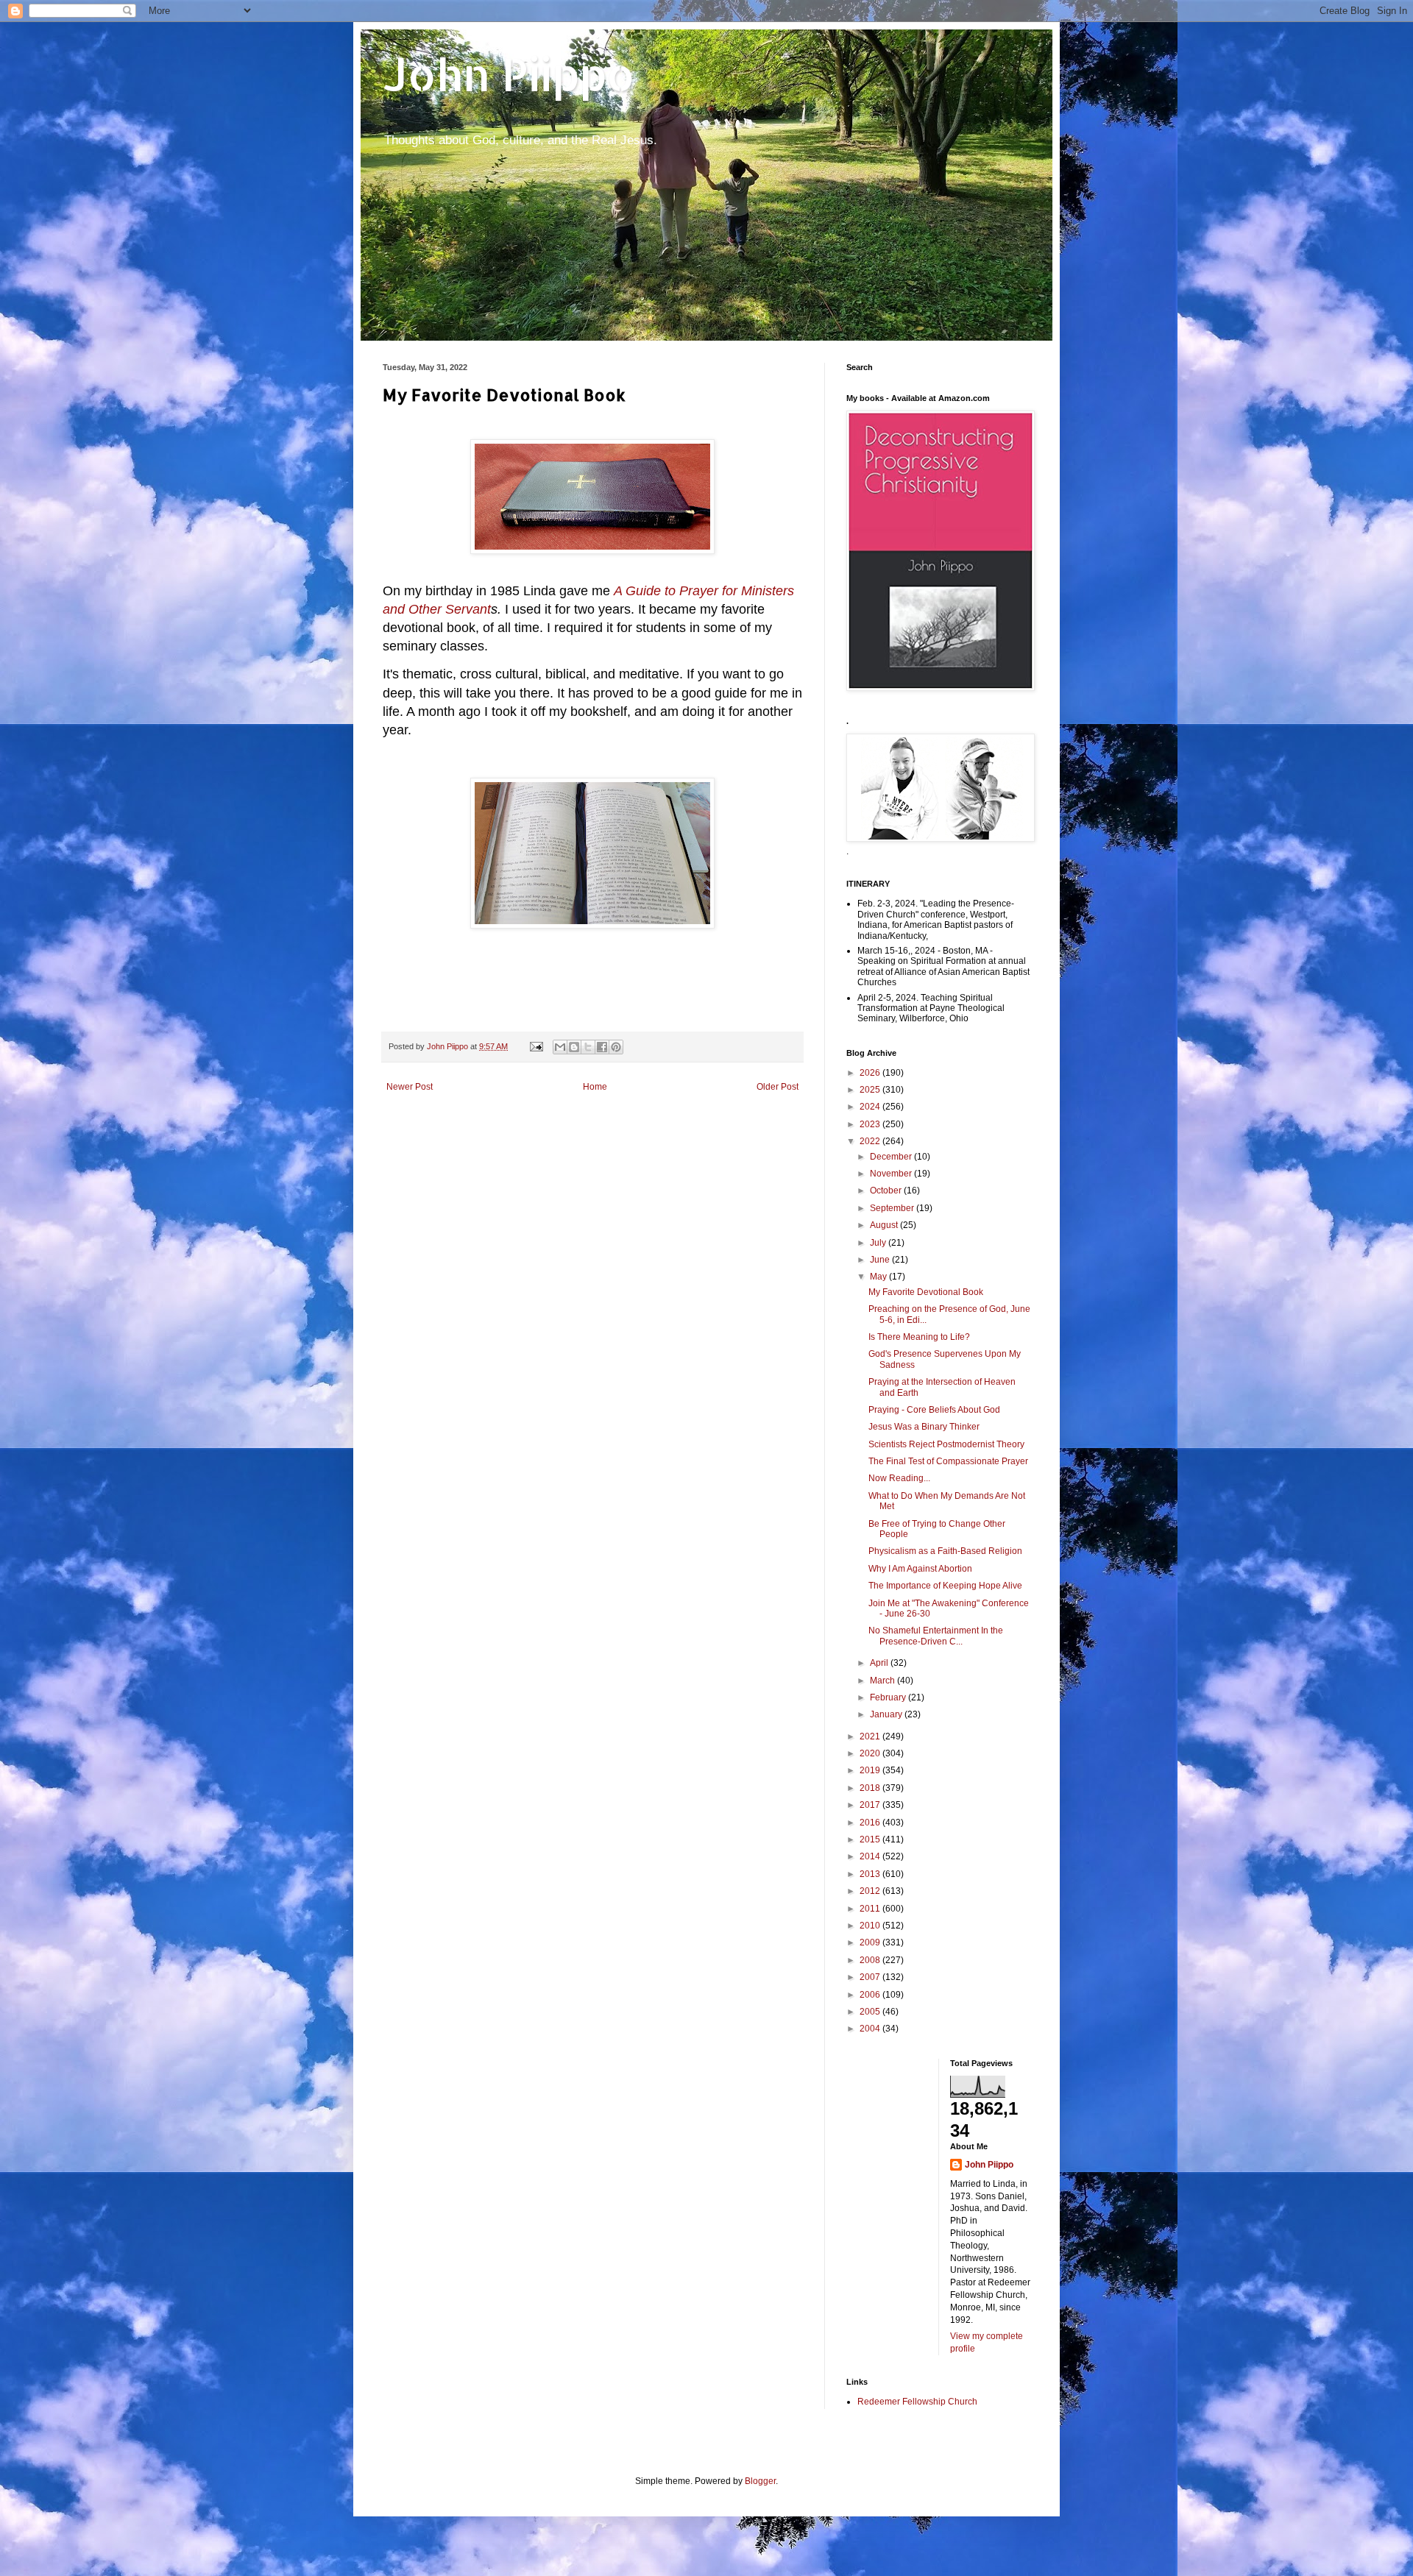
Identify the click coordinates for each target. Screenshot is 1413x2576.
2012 (871, 1891)
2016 (871, 1823)
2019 (871, 1770)
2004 (871, 2029)
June (881, 1260)
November (892, 1174)
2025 (871, 1090)
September (893, 1208)
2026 (871, 1073)
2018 (871, 1788)
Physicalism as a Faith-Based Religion (945, 1551)
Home (595, 1087)
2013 (871, 1874)
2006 (871, 1995)
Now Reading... (899, 1478)
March (883, 1681)
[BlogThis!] (574, 1047)
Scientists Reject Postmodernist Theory (946, 1444)
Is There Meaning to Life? (919, 1337)
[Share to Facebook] (602, 1047)
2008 (871, 1960)
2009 (871, 1942)
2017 (871, 1805)
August (885, 1225)
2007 (871, 1977)
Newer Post (410, 1087)
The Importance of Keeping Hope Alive (945, 1586)
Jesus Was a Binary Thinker (924, 1427)
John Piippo (509, 74)
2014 (871, 1856)
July (879, 1243)
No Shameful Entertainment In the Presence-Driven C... (936, 1636)
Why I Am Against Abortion (920, 1569)
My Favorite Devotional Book (926, 1292)
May (879, 1277)
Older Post (778, 1087)
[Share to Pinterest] (616, 1047)
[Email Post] (536, 1046)
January (887, 1714)
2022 (871, 1141)
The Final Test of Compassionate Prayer (948, 1461)
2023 (871, 1124)
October (887, 1191)
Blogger (760, 2481)
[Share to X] (588, 1047)
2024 (871, 1107)
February (889, 1697)
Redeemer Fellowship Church (917, 2402)
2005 (871, 2012)
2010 (871, 1926)
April (880, 1663)
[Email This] (560, 1047)
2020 (871, 1753)
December (892, 1157)
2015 (871, 1839)
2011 (871, 1909)
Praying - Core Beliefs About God (934, 1410)
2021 (871, 1736)
